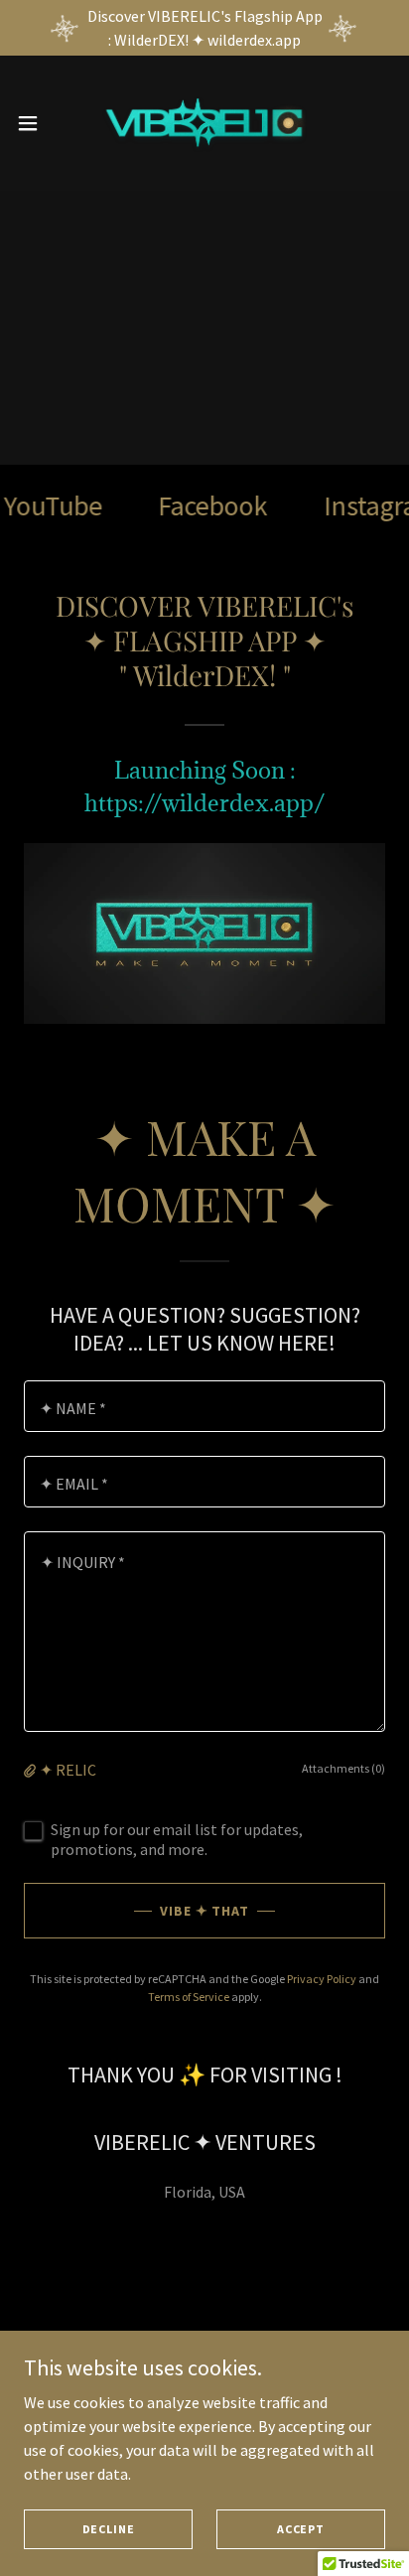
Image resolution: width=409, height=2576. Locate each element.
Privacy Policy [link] (322, 1979)
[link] (204, 123)
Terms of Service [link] (189, 1997)
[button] (37, 123)
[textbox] (204, 1406)
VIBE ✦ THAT (205, 1911)
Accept (301, 2529)
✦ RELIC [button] (68, 1770)
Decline (109, 2529)
